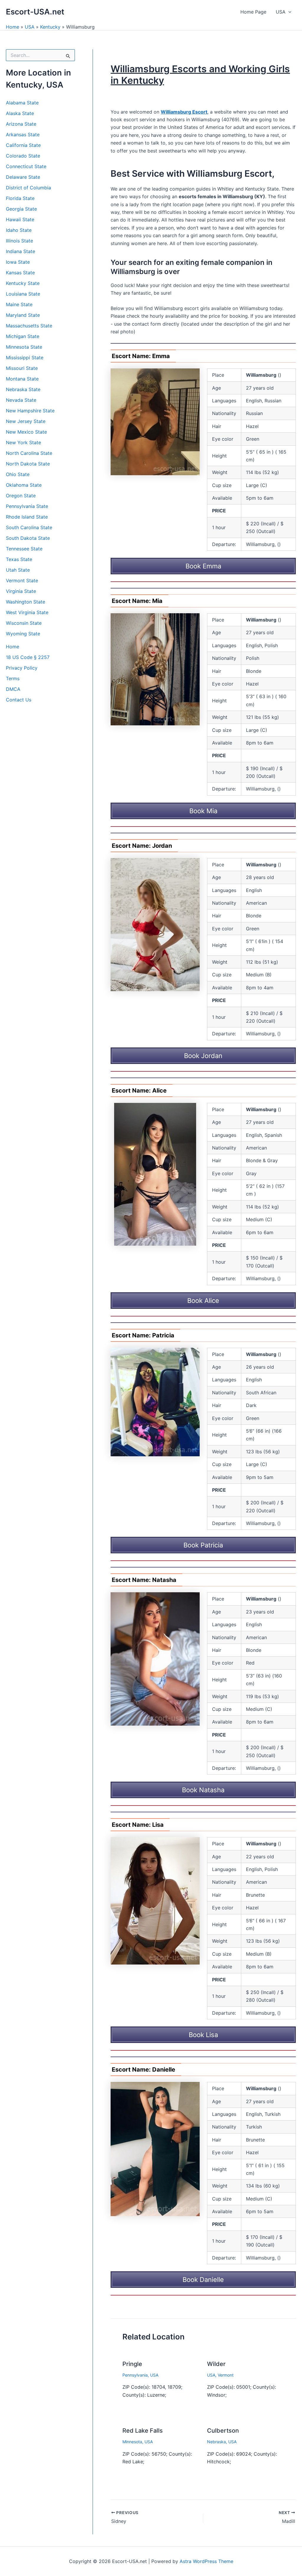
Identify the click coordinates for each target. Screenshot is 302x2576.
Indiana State (20, 251)
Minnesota (132, 2442)
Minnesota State (24, 347)
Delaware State (23, 177)
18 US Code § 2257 (28, 657)
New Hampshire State (30, 411)
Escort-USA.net (35, 12)
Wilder (216, 2364)
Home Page (253, 12)
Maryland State (23, 315)
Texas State (19, 559)
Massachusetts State (29, 326)
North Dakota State (28, 464)
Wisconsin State (24, 623)
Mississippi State (25, 358)
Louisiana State (23, 294)
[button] (288, 12)
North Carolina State (29, 453)
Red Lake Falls (143, 2431)
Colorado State (23, 156)
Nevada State (21, 400)
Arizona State (21, 124)
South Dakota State (28, 538)
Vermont (226, 2375)
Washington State (26, 602)
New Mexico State (26, 432)
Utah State (18, 570)
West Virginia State (27, 612)
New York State (23, 442)
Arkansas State (23, 135)
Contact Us (19, 700)
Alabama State (22, 103)
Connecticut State (26, 166)
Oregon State (21, 496)
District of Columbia (28, 188)
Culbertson (223, 2431)
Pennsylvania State (27, 506)
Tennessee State (24, 549)
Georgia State (21, 209)
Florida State (20, 198)
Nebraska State (23, 389)
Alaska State (20, 113)
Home (13, 27)
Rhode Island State (27, 517)
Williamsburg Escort (184, 112)
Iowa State (18, 262)
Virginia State (21, 591)
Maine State (19, 304)
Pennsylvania (135, 2375)
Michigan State (23, 336)
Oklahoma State (24, 485)
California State (23, 145)
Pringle (132, 2364)
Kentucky (50, 27)
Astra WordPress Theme (206, 2561)
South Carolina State (29, 527)
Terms (13, 678)
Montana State (22, 379)
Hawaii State (20, 219)
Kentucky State (23, 283)
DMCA (13, 689)
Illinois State (19, 241)
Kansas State (20, 273)
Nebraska (216, 2442)
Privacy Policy (22, 668)
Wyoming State (23, 634)
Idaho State (19, 230)
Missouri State (22, 368)
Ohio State (18, 474)
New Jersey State (26, 421)
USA (281, 12)
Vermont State (22, 581)
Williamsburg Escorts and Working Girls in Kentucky (200, 74)
